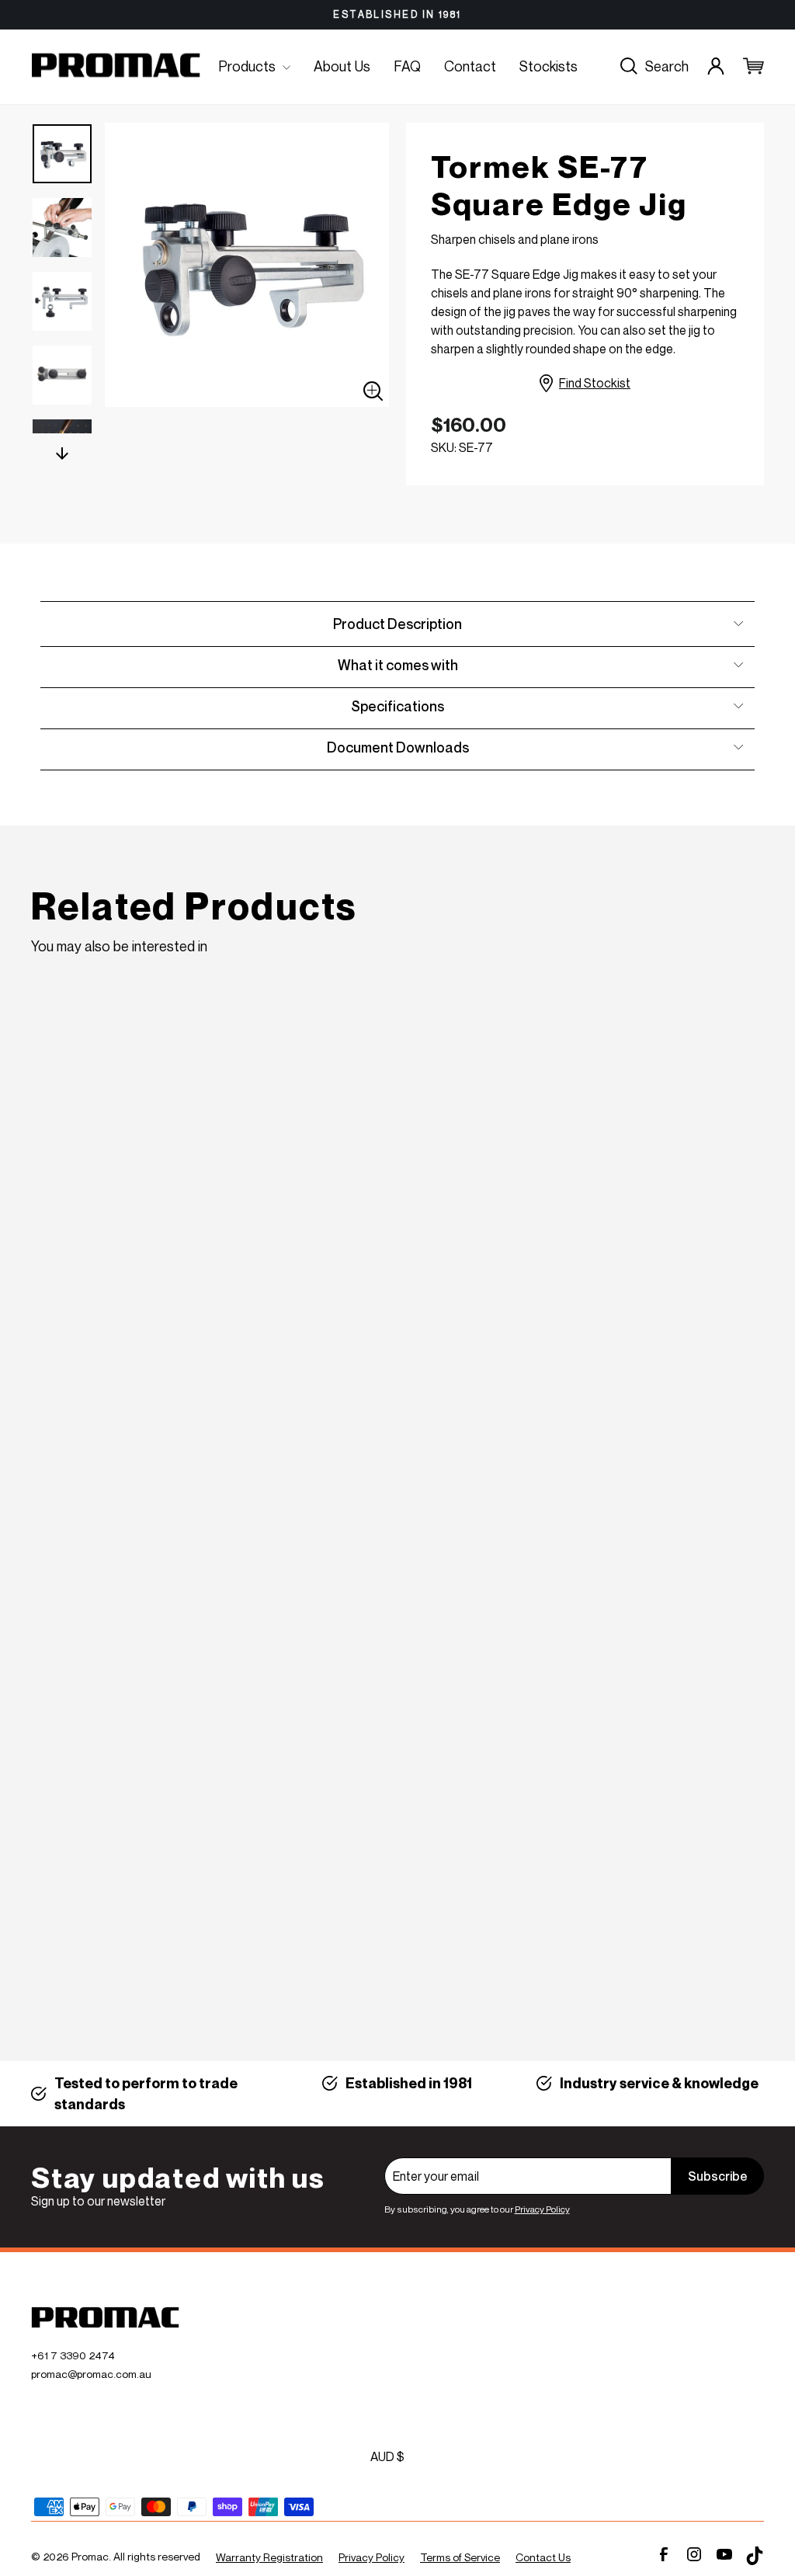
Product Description (397, 624)
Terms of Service (460, 2557)
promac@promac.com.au (91, 2374)
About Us (342, 66)
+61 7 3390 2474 (73, 2355)
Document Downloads (398, 747)
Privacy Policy (542, 2209)
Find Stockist (595, 383)
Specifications (397, 706)
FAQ (407, 66)
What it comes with (398, 665)
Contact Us (543, 2557)
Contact (470, 66)
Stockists (549, 66)
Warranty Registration (269, 2557)
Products (248, 66)
